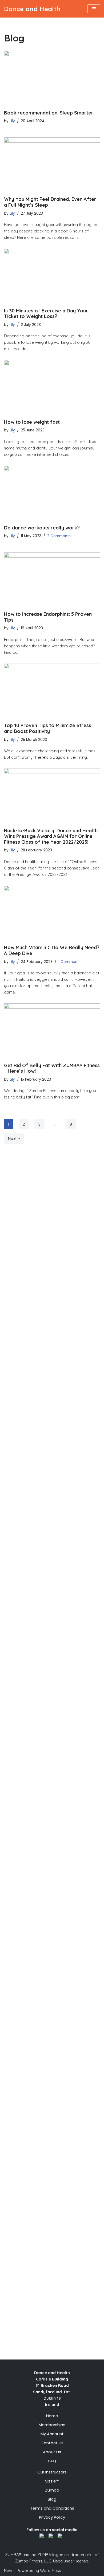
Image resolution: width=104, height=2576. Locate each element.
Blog (52, 2499)
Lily (12, 121)
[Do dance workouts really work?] (52, 493)
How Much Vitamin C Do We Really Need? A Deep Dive (52, 950)
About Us (52, 2452)
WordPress (51, 2571)
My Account (52, 2434)
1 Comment (69, 962)
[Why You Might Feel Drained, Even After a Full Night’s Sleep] (52, 164)
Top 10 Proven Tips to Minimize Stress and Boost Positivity (48, 728)
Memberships (52, 2425)
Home (52, 2416)
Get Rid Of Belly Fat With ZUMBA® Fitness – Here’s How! (52, 1068)
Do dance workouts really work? (42, 528)
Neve (9, 2571)
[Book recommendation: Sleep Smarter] (52, 78)
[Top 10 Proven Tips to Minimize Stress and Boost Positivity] (52, 690)
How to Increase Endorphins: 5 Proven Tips (48, 617)
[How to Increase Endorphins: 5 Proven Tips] (52, 579)
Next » (14, 1138)
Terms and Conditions (52, 2508)
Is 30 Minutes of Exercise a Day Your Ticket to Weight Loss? (46, 314)
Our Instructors (52, 2472)
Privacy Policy (52, 2517)
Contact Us (52, 2443)
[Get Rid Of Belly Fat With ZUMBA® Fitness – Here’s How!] (52, 1030)
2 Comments (59, 536)
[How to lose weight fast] (52, 387)
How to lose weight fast (32, 422)
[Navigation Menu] (94, 9)
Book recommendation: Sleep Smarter (49, 113)
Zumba (52, 2490)
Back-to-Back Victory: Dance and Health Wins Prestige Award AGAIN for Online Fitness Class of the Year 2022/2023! (51, 836)
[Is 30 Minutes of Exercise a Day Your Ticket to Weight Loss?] (52, 275)
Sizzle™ (52, 2481)
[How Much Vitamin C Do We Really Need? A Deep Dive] (52, 913)
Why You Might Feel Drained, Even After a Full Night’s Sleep (50, 202)
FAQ (52, 2461)
